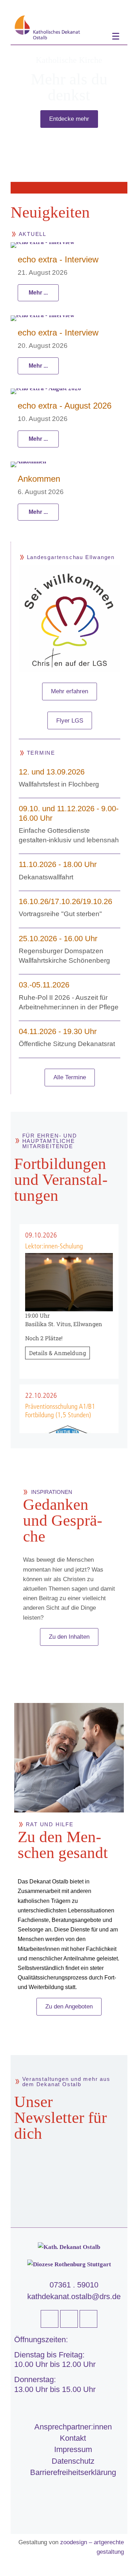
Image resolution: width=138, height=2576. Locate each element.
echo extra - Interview (58, 259)
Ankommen (39, 479)
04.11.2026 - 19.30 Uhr (58, 1031)
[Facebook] (50, 2319)
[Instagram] (88, 2319)
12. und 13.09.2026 (52, 772)
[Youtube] (69, 2319)
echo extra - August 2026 (65, 406)
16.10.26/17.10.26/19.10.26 (65, 901)
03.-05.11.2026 (44, 985)
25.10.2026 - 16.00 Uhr (58, 939)
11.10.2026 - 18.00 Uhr (58, 864)
